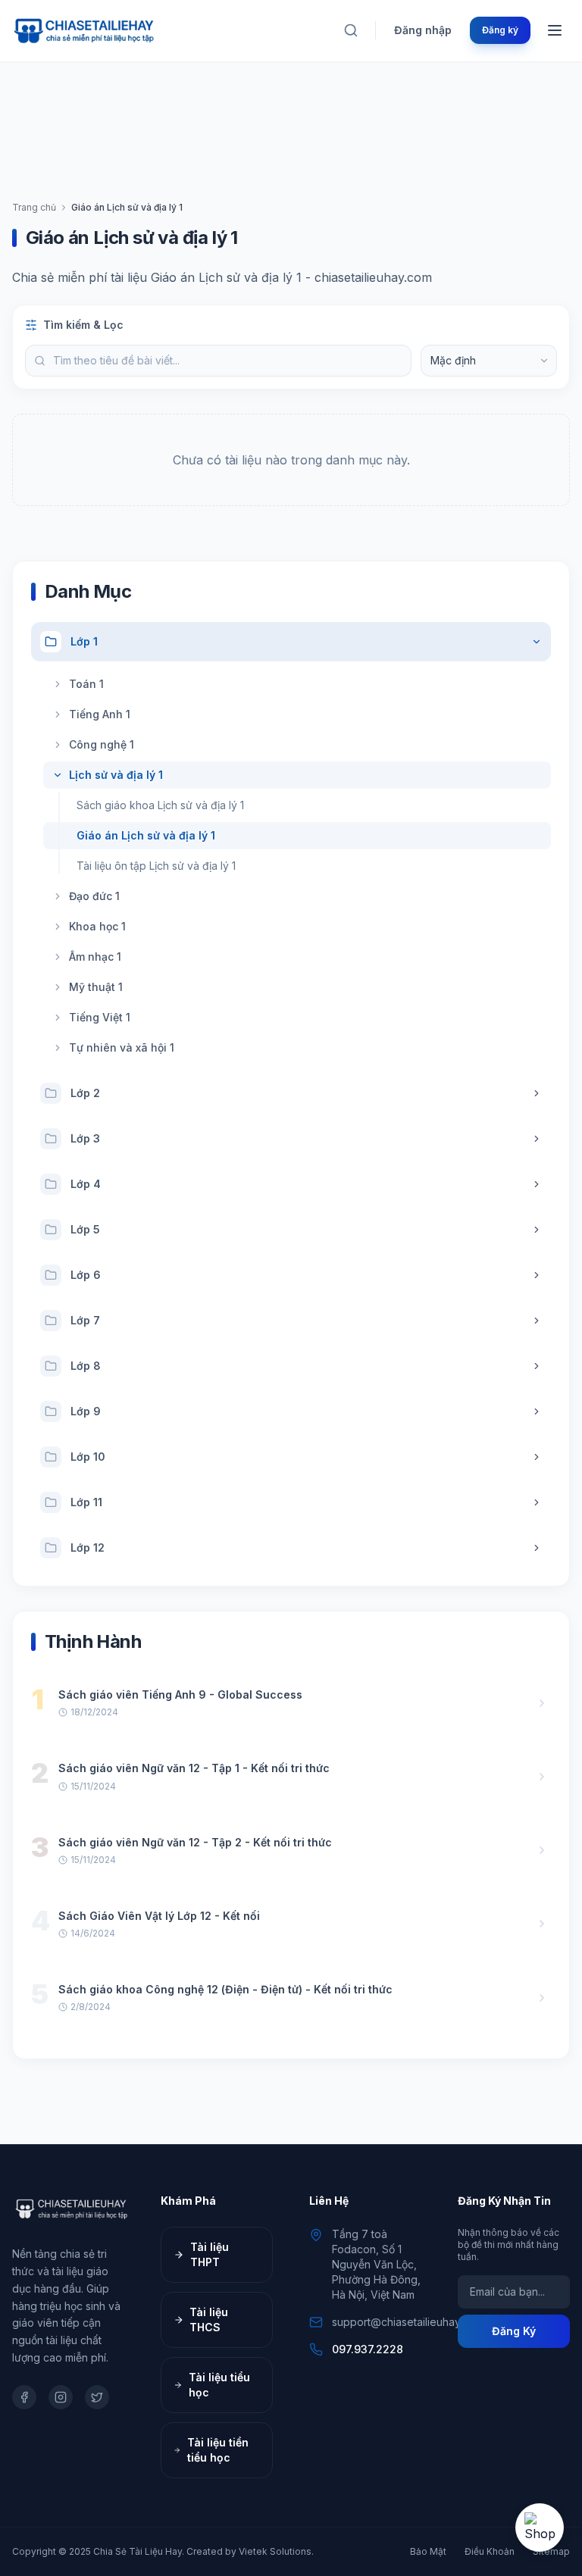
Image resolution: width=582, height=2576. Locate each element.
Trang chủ (34, 207)
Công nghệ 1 (102, 744)
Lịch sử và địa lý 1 (116, 775)
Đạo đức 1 (94, 896)
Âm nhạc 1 (95, 957)
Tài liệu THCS (209, 2320)
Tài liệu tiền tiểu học (218, 2450)
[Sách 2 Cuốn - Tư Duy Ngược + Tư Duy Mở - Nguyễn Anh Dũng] (540, 2528)
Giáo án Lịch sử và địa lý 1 (146, 835)
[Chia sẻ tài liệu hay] (85, 30)
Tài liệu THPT (210, 2254)
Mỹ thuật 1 (96, 987)
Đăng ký (500, 30)
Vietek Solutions (275, 2551)
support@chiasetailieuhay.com (408, 2322)
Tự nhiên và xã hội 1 (122, 1047)
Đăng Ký (514, 2331)
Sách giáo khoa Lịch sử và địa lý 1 (160, 805)
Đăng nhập (423, 30)
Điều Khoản (490, 2551)
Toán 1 (86, 684)
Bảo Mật (428, 2551)
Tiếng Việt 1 (100, 1017)
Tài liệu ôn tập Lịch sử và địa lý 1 (156, 866)
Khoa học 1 (97, 926)
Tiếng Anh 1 (100, 714)
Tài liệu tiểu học (219, 2385)
